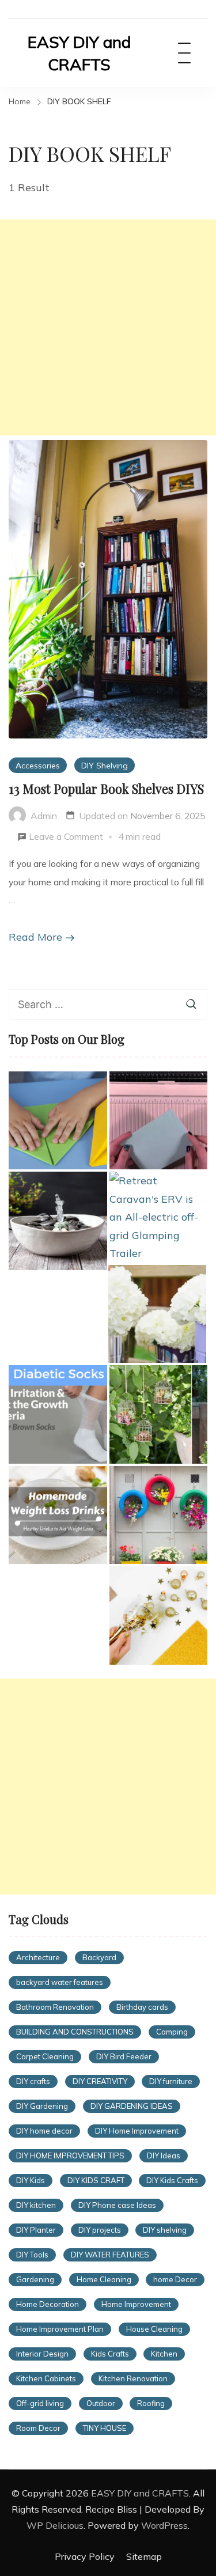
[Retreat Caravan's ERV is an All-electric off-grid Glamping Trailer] (159, 1217)
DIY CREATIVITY (100, 2081)
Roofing (151, 2403)
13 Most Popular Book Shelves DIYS (106, 789)
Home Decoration (48, 2304)
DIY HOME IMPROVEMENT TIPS (70, 2155)
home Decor (175, 2279)
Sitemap (144, 2556)
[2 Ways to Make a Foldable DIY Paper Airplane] (58, 1121)
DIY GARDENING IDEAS (132, 2106)
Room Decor (38, 2428)
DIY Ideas (164, 2155)
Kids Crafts (110, 2354)
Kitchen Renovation (133, 2378)
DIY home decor (44, 2131)
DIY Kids (31, 2180)
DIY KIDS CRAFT (96, 2180)
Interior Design (42, 2354)
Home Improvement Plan (60, 2329)
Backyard (99, 1957)
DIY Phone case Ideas (117, 2205)
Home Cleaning (104, 2279)
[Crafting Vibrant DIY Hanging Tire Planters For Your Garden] (159, 1515)
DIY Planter (36, 2230)
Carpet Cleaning (45, 2056)
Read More (35, 937)
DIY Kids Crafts (172, 2180)
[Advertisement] (108, 327)
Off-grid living (40, 2403)
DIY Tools (32, 2255)
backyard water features (60, 1982)
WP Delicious (55, 2525)
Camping (172, 2032)
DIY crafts (33, 2081)
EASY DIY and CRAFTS (79, 53)
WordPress (164, 2525)
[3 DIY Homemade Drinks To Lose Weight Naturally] (58, 1515)
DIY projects (100, 2230)
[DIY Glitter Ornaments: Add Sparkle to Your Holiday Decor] (159, 1615)
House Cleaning (154, 2329)
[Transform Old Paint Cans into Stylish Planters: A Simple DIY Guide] (158, 1314)
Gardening (35, 2279)
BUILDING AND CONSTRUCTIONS (75, 2032)
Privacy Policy (85, 2556)
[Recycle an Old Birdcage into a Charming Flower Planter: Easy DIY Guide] (159, 1414)
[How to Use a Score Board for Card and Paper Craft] (159, 1121)
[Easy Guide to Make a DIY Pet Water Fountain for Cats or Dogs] (58, 1221)
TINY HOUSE (105, 2428)
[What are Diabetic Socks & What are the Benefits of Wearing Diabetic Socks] (58, 1414)
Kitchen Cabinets (46, 2378)
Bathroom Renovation (55, 2007)
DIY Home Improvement (137, 2131)
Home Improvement (136, 2304)
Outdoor (101, 2403)
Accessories (38, 765)
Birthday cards (142, 2007)
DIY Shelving (105, 765)
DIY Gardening (42, 2106)
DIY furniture (171, 2081)
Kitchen (164, 2354)
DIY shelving (165, 2230)
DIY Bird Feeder (124, 2056)
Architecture (38, 1957)
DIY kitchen (36, 2205)
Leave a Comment (66, 838)
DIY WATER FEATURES (110, 2255)
